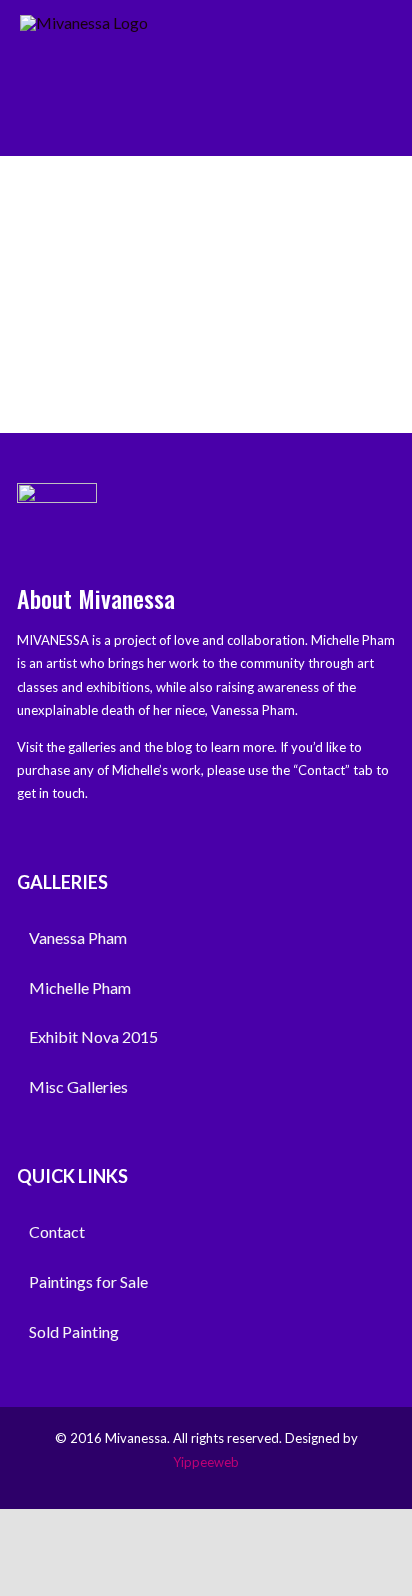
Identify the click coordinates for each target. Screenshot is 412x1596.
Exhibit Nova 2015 (93, 1036)
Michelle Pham (80, 987)
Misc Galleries (78, 1086)
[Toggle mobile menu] (384, 42)
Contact (57, 1231)
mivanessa (299, 226)
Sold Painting (74, 1331)
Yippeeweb (206, 1462)
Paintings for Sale (88, 1281)
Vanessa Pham (78, 937)
